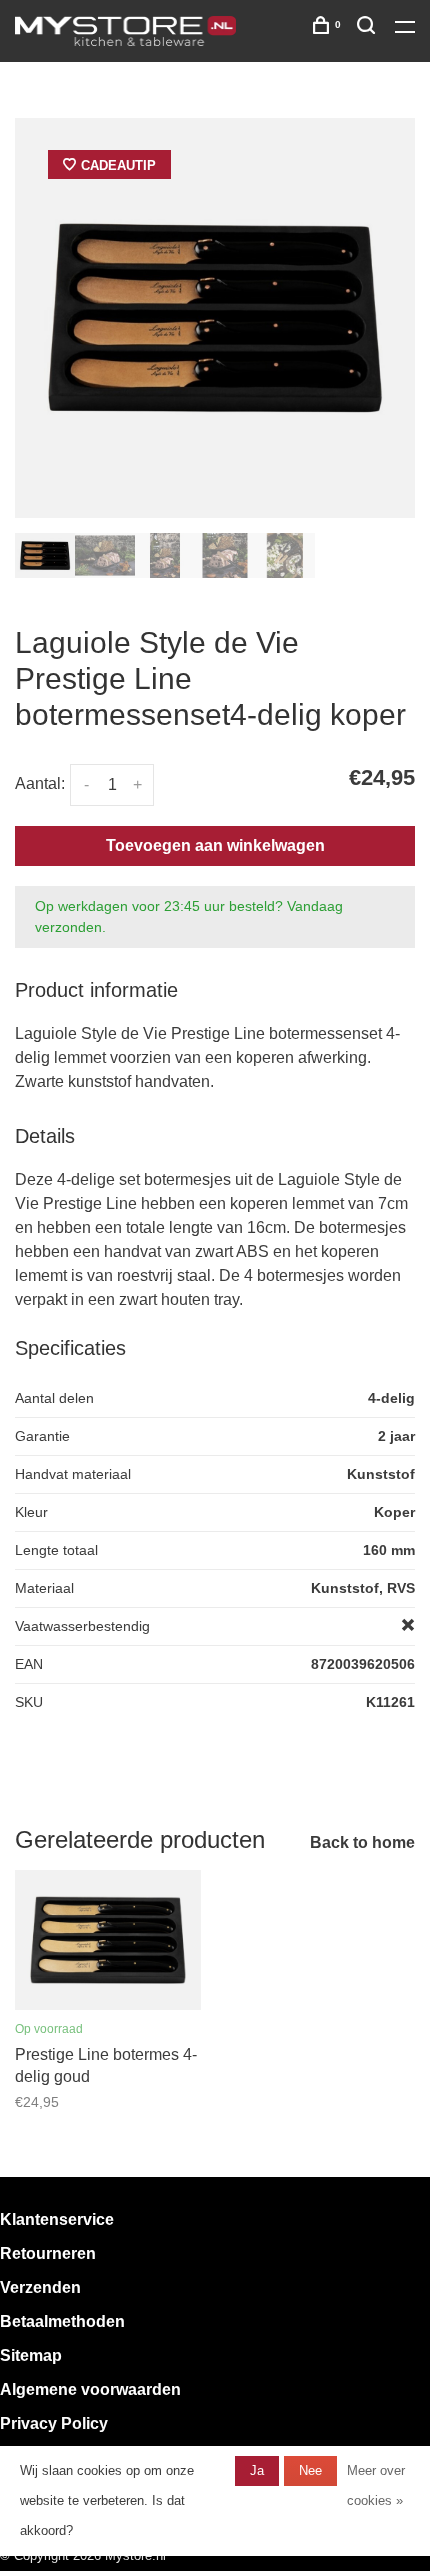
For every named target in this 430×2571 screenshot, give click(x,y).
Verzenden (40, 2287)
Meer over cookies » (376, 2485)
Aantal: (40, 783)
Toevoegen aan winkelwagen (215, 845)
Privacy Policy (54, 2423)
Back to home (362, 1842)
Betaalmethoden (62, 2321)
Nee (310, 2470)
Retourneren (48, 2253)
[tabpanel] (215, 318)
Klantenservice (57, 2219)
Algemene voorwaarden (90, 2389)
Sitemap (31, 2355)
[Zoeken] (368, 29)
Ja (257, 2470)
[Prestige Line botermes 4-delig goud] (108, 1940)
